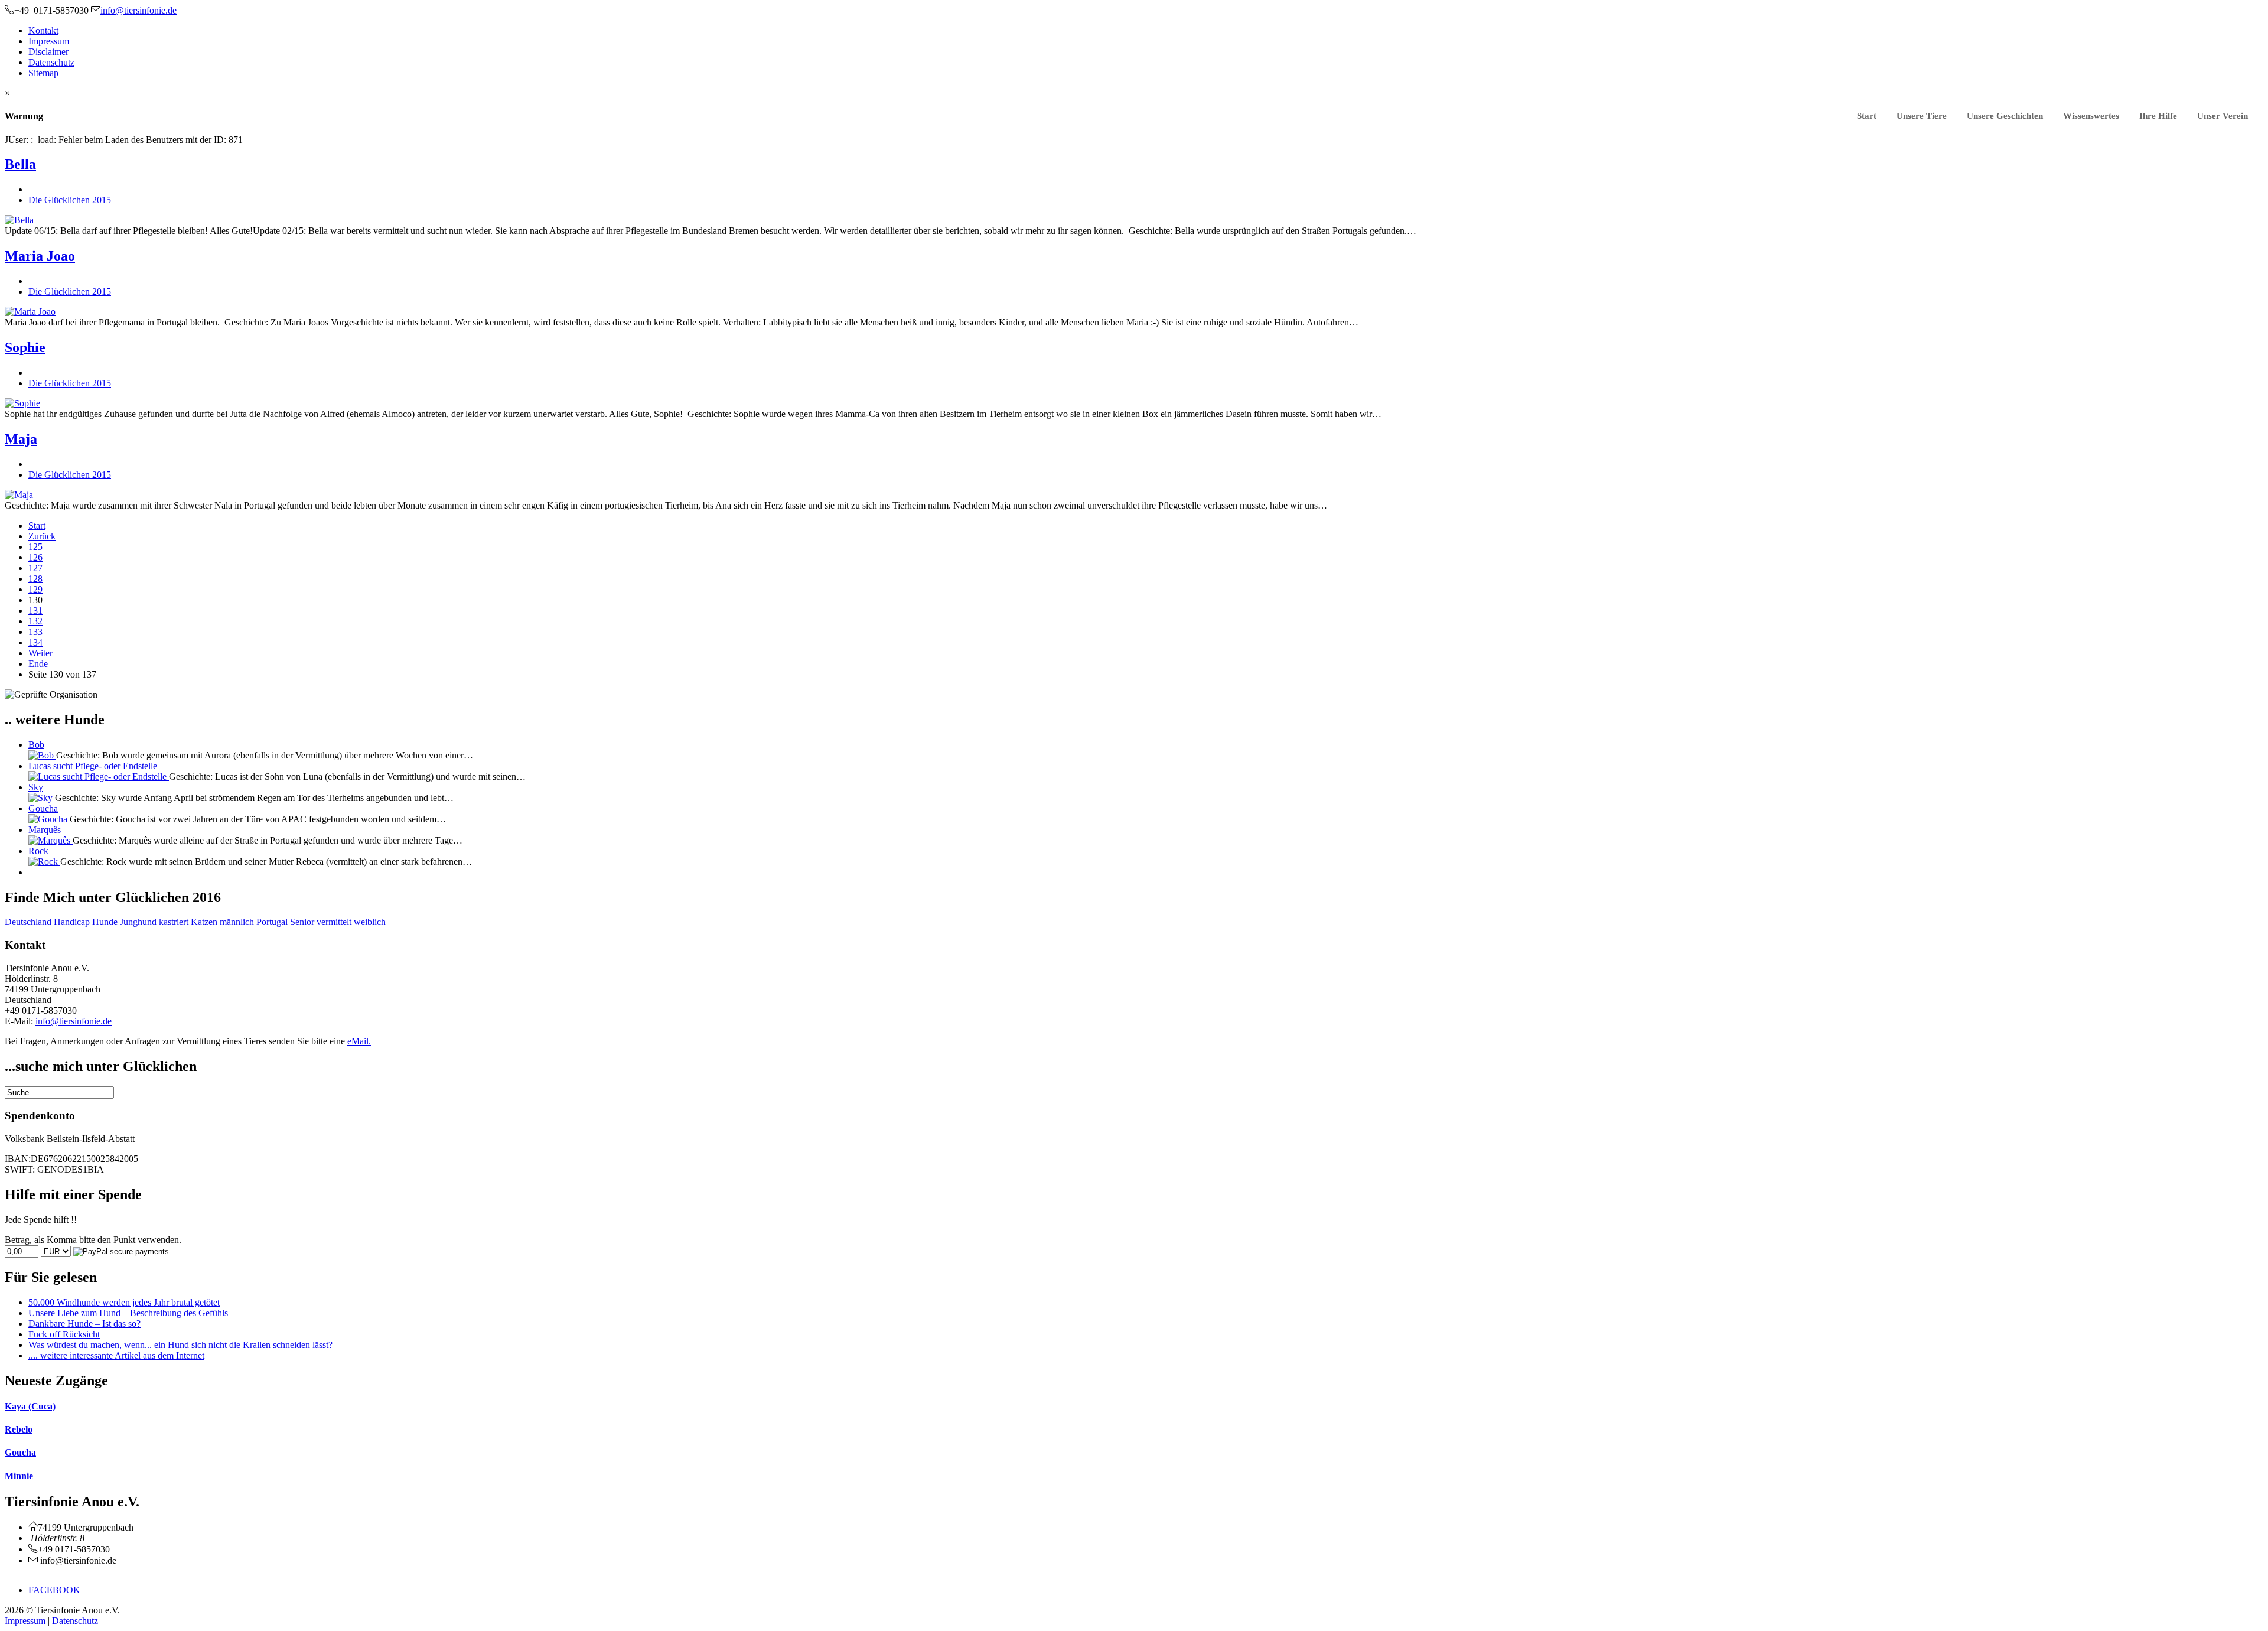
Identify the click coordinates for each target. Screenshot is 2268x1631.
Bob (36, 745)
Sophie (25, 347)
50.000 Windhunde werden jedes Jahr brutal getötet (124, 1302)
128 (35, 579)
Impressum (49, 41)
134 (35, 642)
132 (35, 621)
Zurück (42, 536)
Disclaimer (48, 52)
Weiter (40, 653)
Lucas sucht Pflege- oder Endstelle (93, 766)
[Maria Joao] (30, 312)
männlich (238, 922)
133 (35, 632)
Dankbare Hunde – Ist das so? (84, 1324)
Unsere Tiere (1922, 116)
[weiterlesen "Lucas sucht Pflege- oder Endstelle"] (99, 777)
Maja (21, 439)
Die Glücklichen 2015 (70, 200)
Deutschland (29, 922)
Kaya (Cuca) (30, 1406)
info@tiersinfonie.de (74, 1021)
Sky (36, 787)
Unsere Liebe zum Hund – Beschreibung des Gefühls (128, 1313)
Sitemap (43, 73)
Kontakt (43, 30)
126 (35, 557)
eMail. (359, 1041)
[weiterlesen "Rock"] (44, 862)
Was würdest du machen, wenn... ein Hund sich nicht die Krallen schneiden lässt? (180, 1345)
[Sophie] (22, 403)
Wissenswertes (2091, 116)
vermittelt (335, 922)
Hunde (106, 922)
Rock (38, 851)
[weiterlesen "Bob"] (42, 755)
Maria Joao (40, 256)
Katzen (205, 922)
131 (35, 611)
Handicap (73, 922)
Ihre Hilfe (2158, 116)
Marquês (45, 830)
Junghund (139, 922)
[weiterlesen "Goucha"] (49, 819)
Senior (303, 922)
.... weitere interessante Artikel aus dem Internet (116, 1355)
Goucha (43, 808)
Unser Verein (2223, 116)
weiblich (370, 922)
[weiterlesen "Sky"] (42, 798)
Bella (20, 164)
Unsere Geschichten (2005, 116)
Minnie (19, 1476)
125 (35, 547)
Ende (38, 664)
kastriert (175, 922)
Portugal (273, 922)
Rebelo (19, 1429)
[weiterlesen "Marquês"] (50, 840)
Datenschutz (51, 62)
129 (35, 589)
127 (35, 568)
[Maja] (19, 495)
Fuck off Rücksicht (64, 1334)
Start (1867, 116)
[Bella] (19, 220)
